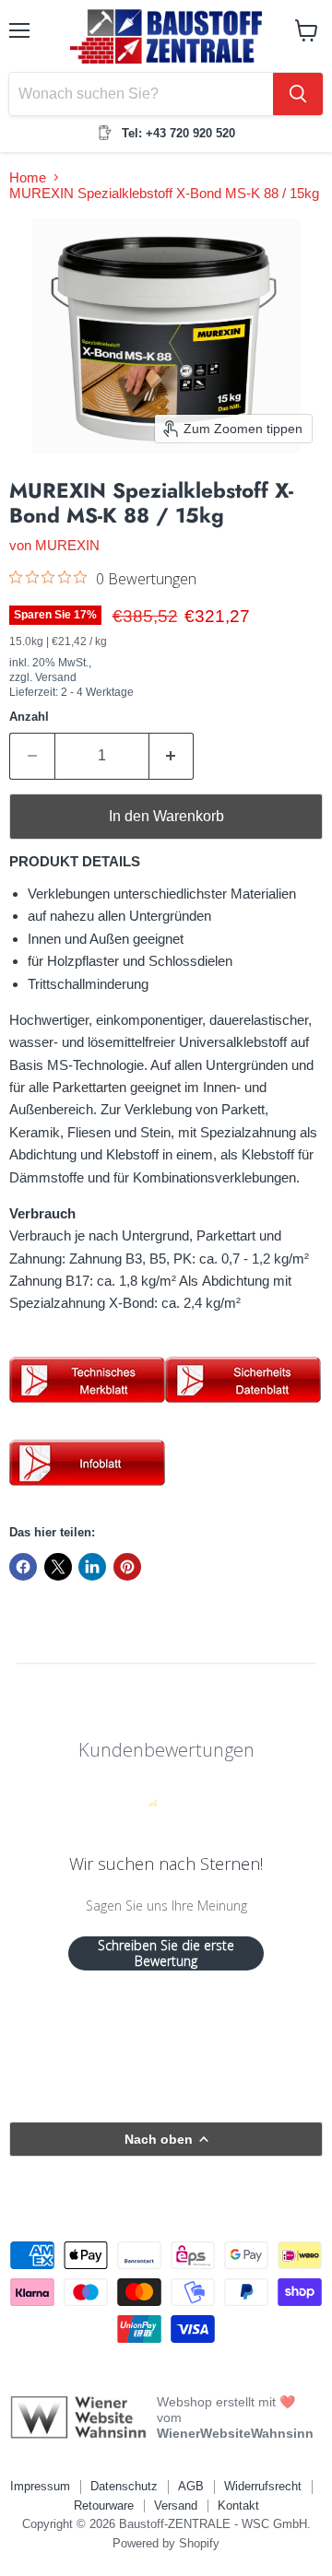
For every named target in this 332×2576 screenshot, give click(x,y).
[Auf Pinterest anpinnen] (127, 1567)
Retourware (104, 2505)
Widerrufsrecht (263, 2486)
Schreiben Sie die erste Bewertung (166, 1953)
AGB (191, 2486)
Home (28, 177)
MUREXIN (67, 545)
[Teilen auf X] (58, 1567)
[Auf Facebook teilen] (23, 1567)
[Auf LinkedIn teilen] (92, 1567)
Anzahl (29, 717)
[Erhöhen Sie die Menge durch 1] (172, 756)
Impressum (40, 2486)
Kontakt (238, 2505)
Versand (176, 2505)
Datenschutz (124, 2486)
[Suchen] (298, 94)
